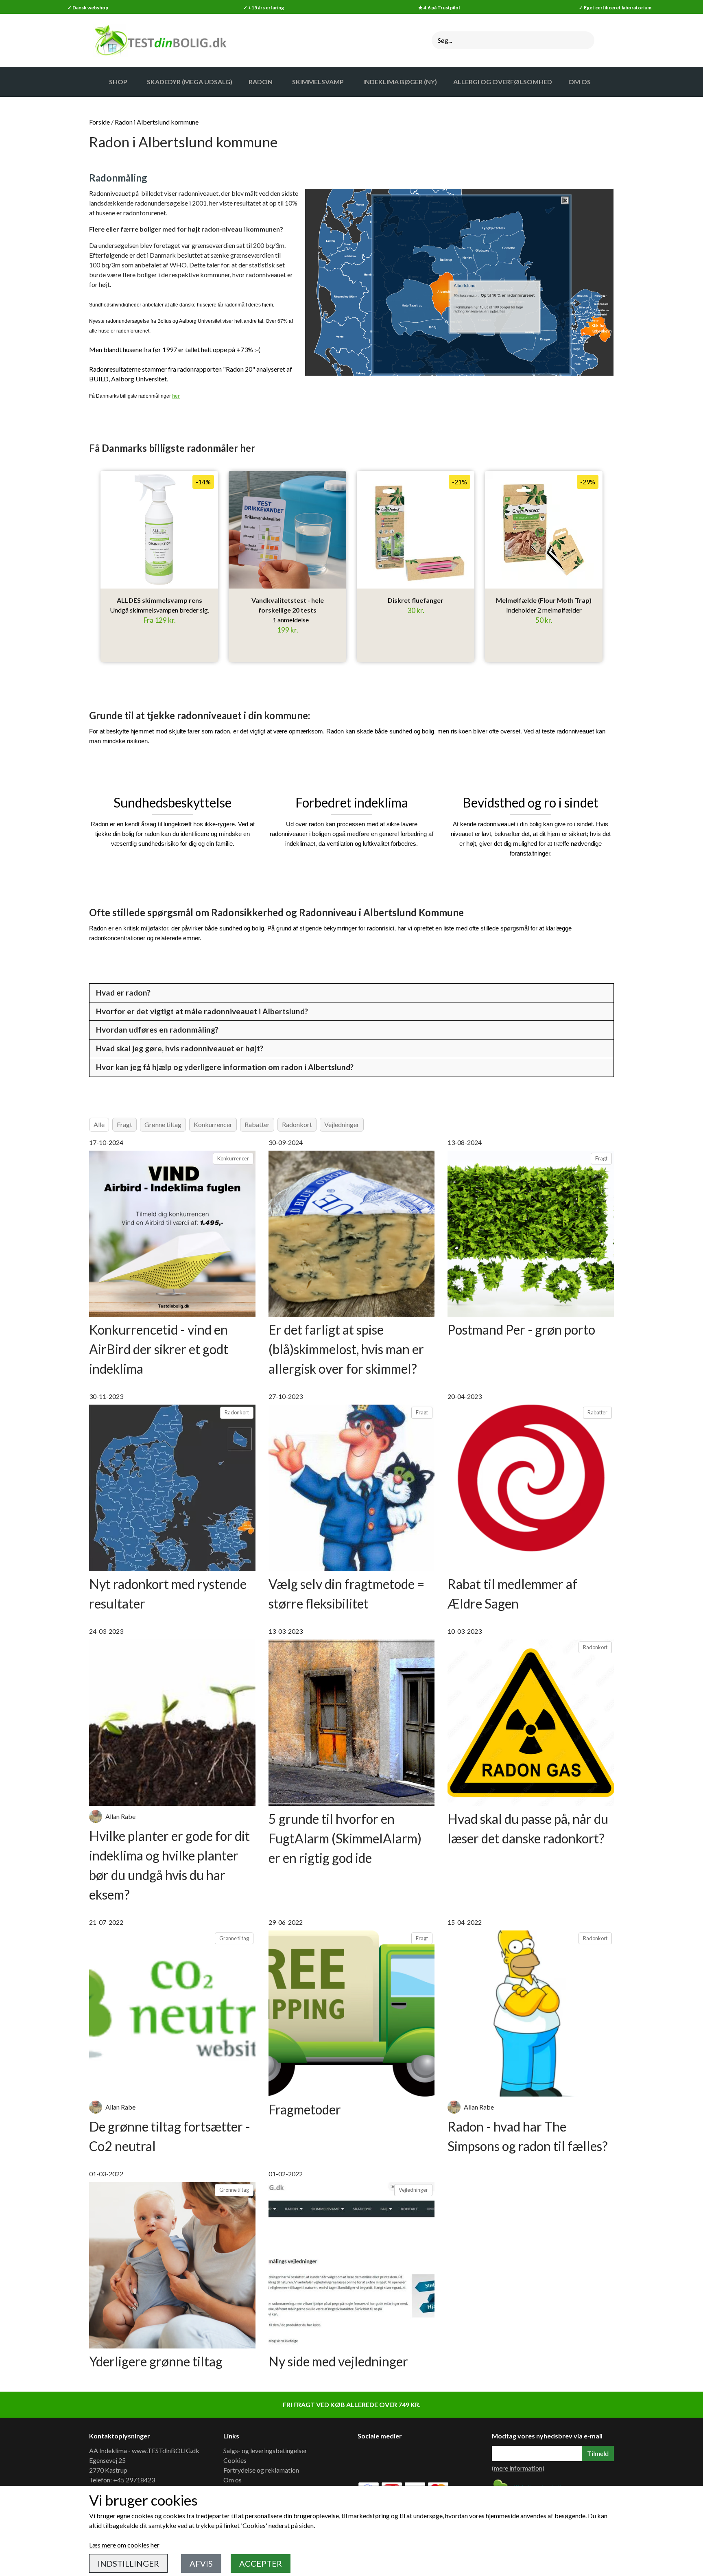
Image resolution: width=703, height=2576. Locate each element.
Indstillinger (128, 2563)
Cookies (235, 2460)
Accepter (261, 2563)
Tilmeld (598, 2453)
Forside (99, 122)
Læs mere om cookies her (124, 2545)
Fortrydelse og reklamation (261, 2470)
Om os (233, 2480)
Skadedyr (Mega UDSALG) (190, 82)
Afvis (201, 2563)
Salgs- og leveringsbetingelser (265, 2450)
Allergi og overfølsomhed (503, 82)
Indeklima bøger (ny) (400, 82)
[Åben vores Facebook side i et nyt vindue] (369, 2459)
